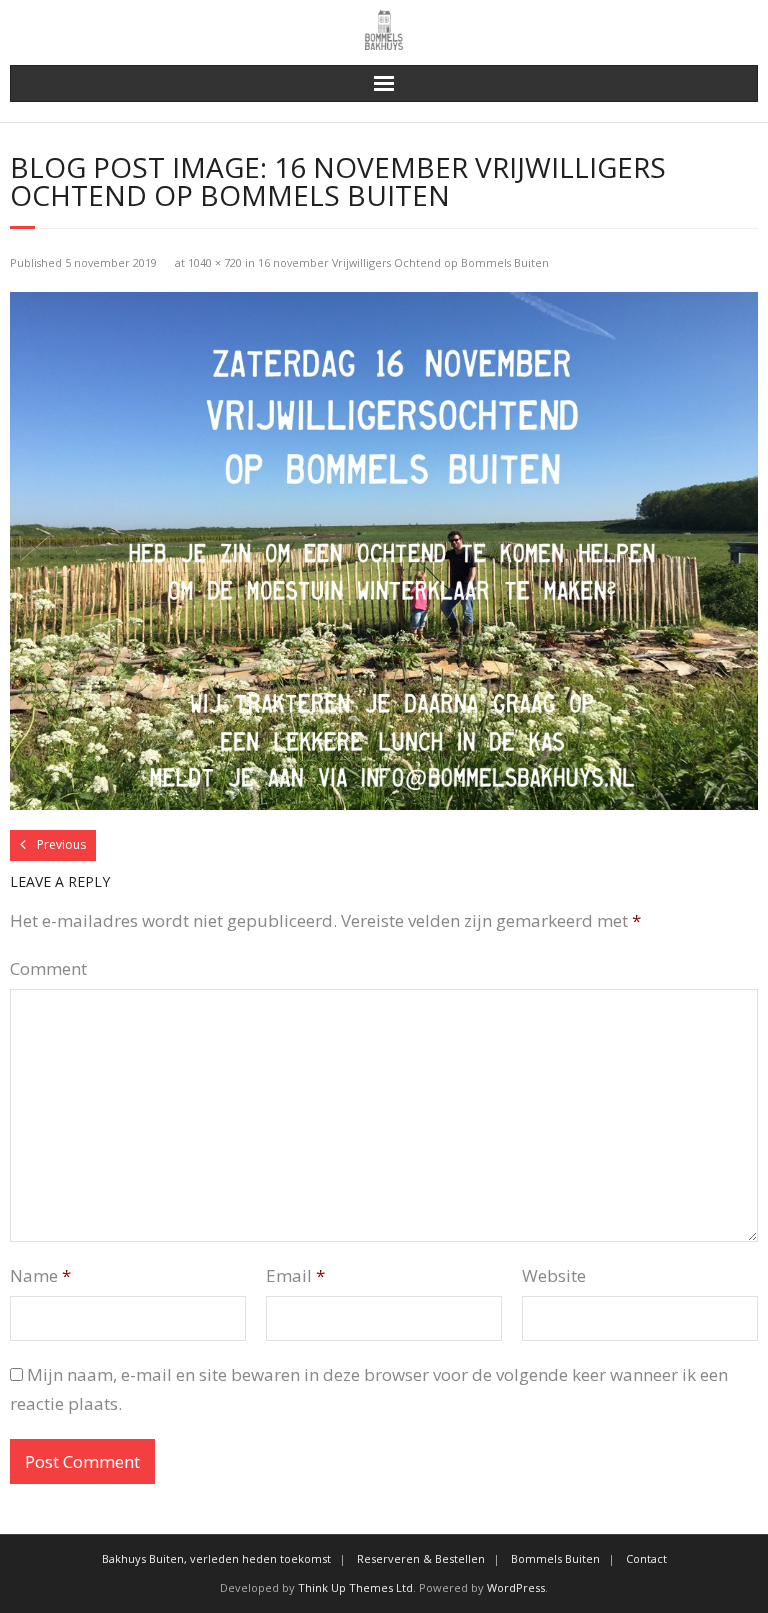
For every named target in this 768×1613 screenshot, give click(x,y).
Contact (646, 1558)
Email (295, 1275)
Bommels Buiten (555, 1558)
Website (554, 1275)
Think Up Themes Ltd (355, 1587)
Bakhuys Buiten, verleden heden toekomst (216, 1558)
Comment (48, 968)
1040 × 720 (215, 262)
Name (40, 1275)
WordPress (516, 1587)
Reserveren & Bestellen (421, 1558)
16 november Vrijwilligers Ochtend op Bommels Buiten (403, 262)
